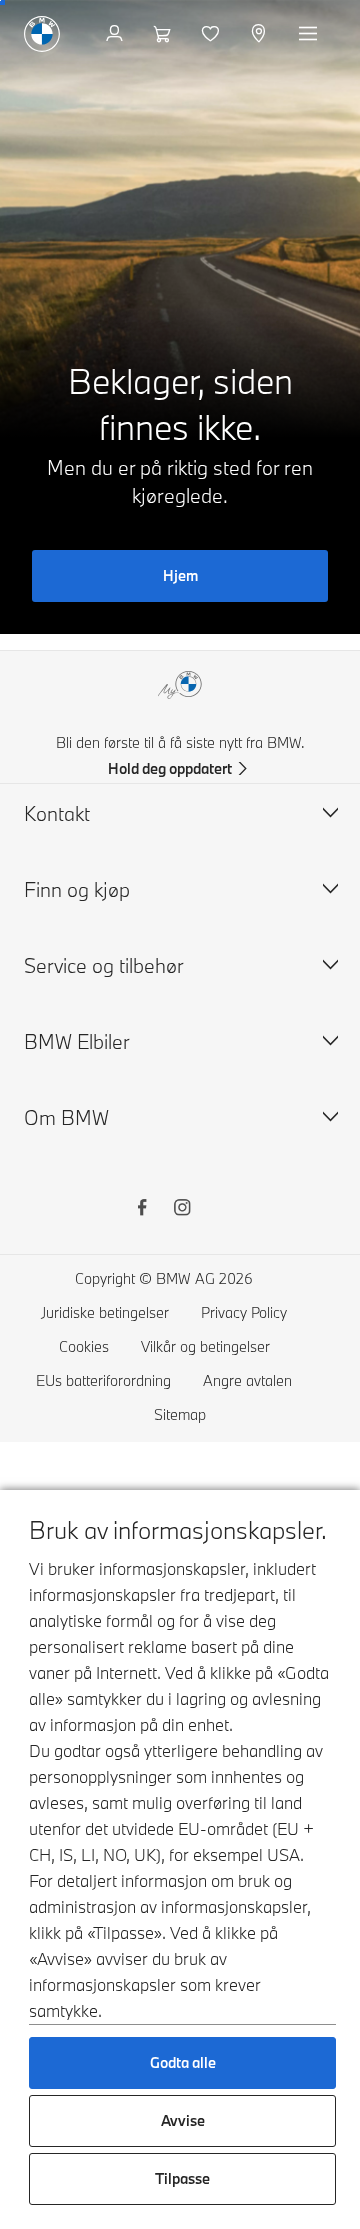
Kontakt (57, 813)
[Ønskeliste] (212, 34)
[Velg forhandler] (260, 34)
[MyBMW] (116, 34)
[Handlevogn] (164, 34)
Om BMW (66, 1117)
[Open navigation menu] (310, 34)
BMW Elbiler (77, 1041)
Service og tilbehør (104, 965)
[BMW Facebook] (142, 1210)
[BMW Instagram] (182, 1210)
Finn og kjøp (77, 889)
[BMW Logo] (42, 34)
